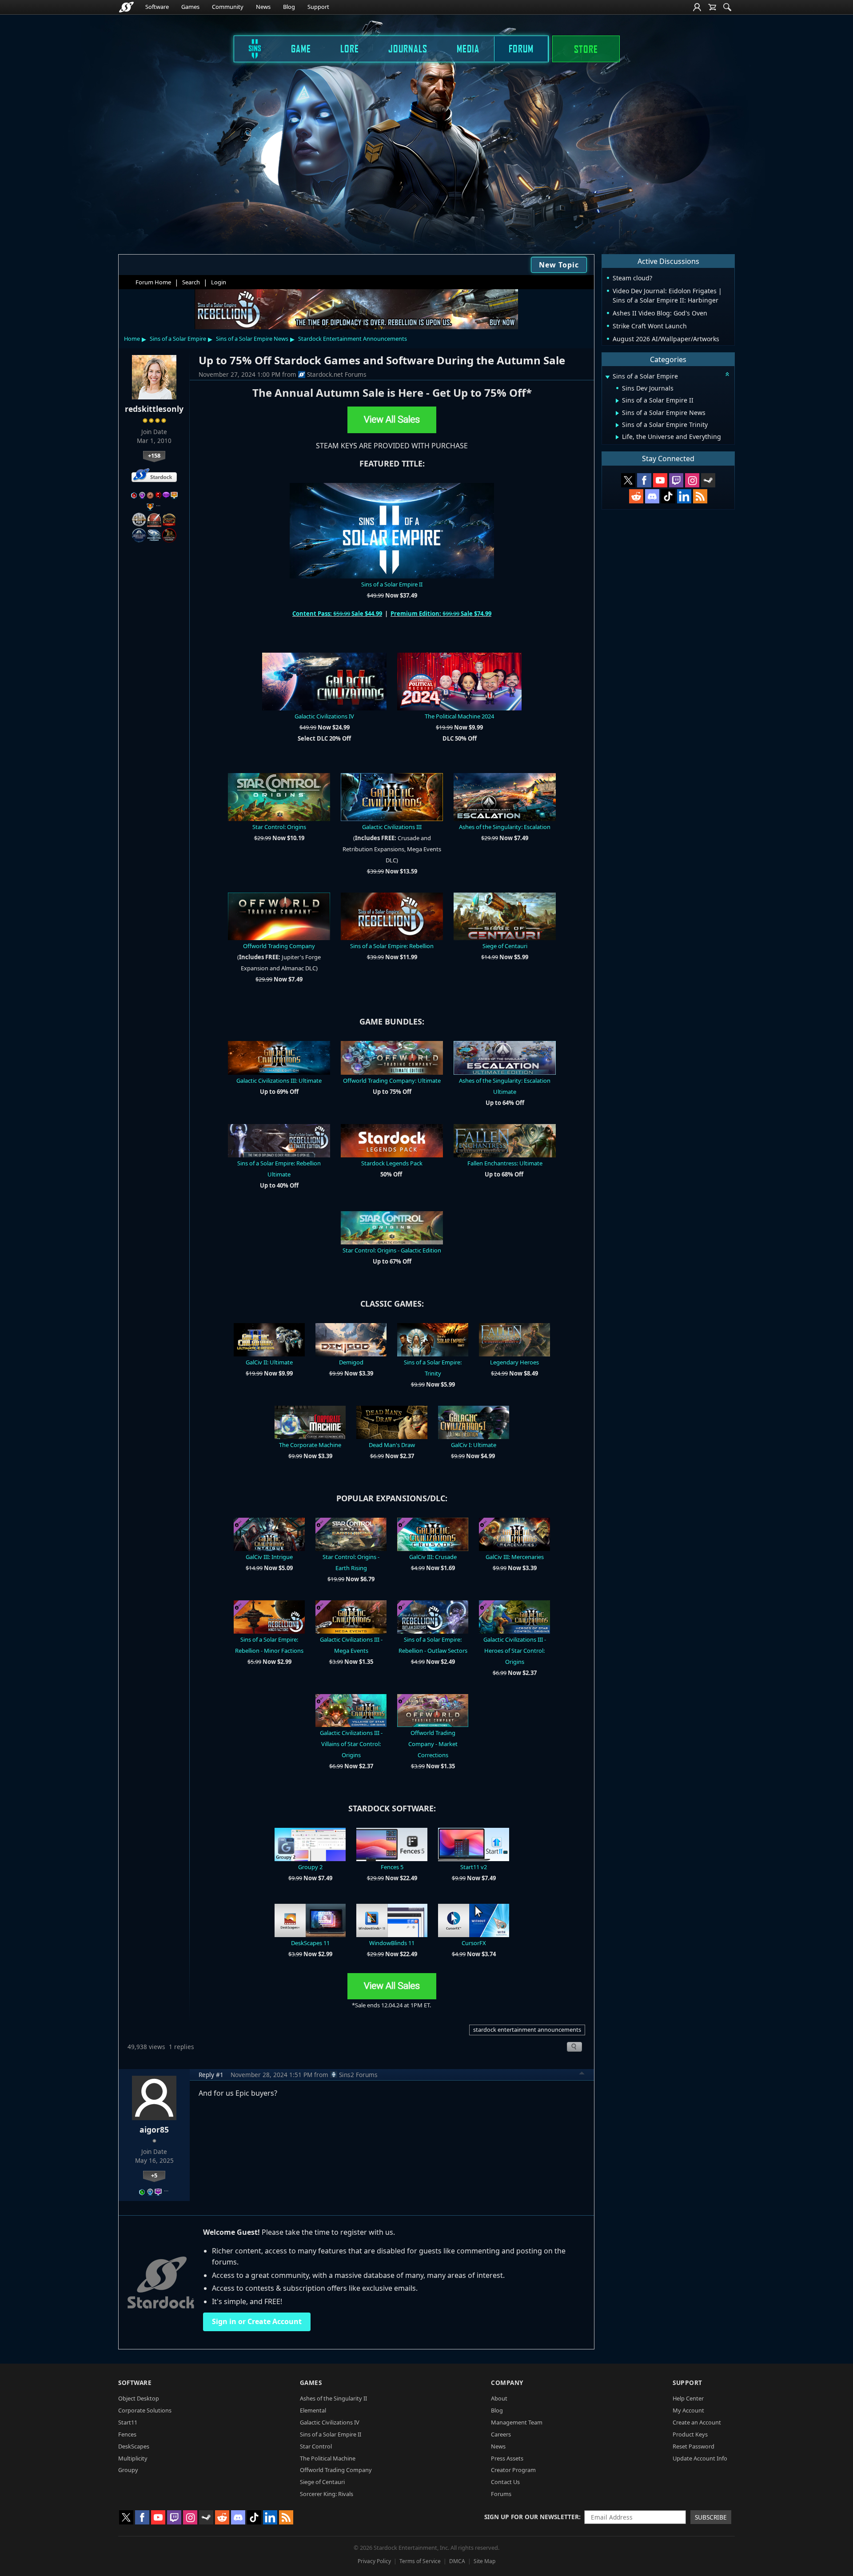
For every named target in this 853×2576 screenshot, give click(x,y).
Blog (289, 7)
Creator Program (513, 2470)
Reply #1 (211, 2075)
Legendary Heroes (514, 1362)
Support (318, 7)
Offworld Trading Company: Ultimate (392, 1081)
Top (582, 2074)
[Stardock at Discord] (652, 496)
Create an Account (697, 2422)
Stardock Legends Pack (392, 1163)
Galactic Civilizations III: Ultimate (279, 1081)
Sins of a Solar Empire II (392, 584)
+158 (154, 455)
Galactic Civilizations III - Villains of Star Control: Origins (351, 1744)
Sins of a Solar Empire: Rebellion (392, 946)
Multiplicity (133, 2458)
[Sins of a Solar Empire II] (392, 530)
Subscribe (711, 2517)
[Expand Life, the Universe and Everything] (617, 437)
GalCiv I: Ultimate (474, 1445)
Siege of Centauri (505, 946)
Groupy (128, 2470)
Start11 (128, 2422)
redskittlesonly (154, 409)
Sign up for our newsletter (532, 2517)
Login (219, 282)
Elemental (313, 2410)
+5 (154, 2175)
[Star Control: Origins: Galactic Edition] (392, 1227)
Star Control (316, 2446)
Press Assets (507, 2458)
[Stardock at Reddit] (636, 496)
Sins (249, 48)
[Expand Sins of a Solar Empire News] (617, 413)
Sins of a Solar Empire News (252, 339)
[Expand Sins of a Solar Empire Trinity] (617, 425)
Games (190, 7)
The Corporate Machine (310, 1445)
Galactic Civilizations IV (324, 716)
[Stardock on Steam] (708, 480)
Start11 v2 (474, 1867)
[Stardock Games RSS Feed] (700, 496)
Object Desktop (139, 2398)
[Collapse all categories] (727, 374)
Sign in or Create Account (257, 2321)
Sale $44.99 (366, 614)
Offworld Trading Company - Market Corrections (433, 1744)
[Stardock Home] (126, 7)
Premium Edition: (417, 614)
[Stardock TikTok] (668, 496)
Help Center (688, 2398)
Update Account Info (700, 2458)
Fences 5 (392, 1867)
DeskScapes (134, 2446)
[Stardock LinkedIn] (684, 496)
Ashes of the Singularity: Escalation (505, 827)
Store (586, 49)
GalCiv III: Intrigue (269, 1557)
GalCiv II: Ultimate (269, 1362)
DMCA (457, 2561)
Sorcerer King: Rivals (327, 2494)
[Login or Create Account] (697, 7)
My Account (688, 2410)
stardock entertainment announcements (527, 2030)
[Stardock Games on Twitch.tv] (676, 480)
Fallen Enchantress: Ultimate (505, 1163)
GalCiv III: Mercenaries (515, 1557)
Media (468, 48)
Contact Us (505, 2482)
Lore (350, 48)
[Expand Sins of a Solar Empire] (607, 377)
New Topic (559, 265)
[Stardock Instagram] (692, 480)
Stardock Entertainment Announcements (353, 339)
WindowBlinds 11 (392, 1943)
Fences (127, 2434)
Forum (521, 48)
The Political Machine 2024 (459, 716)
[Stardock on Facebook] (644, 480)
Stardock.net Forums (337, 374)
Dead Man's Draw (392, 1445)
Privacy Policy (374, 2561)
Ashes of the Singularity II (333, 2398)
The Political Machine (328, 2458)
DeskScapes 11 (310, 1943)
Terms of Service (420, 2561)
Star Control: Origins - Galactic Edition (392, 1250)
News (263, 7)
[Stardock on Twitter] (628, 480)
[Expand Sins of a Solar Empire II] (617, 401)
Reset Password (694, 2446)
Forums (501, 2494)
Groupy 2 (310, 1867)
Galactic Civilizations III (392, 827)
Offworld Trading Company (279, 946)
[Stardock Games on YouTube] (660, 480)
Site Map (484, 2561)
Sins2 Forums (358, 2075)
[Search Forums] (727, 7)
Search (191, 282)
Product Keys (690, 2434)
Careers (501, 2434)
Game (301, 48)
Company (507, 2383)
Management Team (517, 2422)
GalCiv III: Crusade (433, 1557)
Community (228, 7)
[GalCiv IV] (324, 681)
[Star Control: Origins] (279, 796)
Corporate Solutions (145, 2410)
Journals (408, 48)
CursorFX (474, 1943)
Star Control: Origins (279, 827)
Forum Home (153, 282)
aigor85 (154, 2129)
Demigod (351, 1362)
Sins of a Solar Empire (178, 339)
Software (157, 7)
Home (132, 339)
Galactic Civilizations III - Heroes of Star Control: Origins (515, 1651)
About (499, 2398)
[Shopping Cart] (712, 7)
